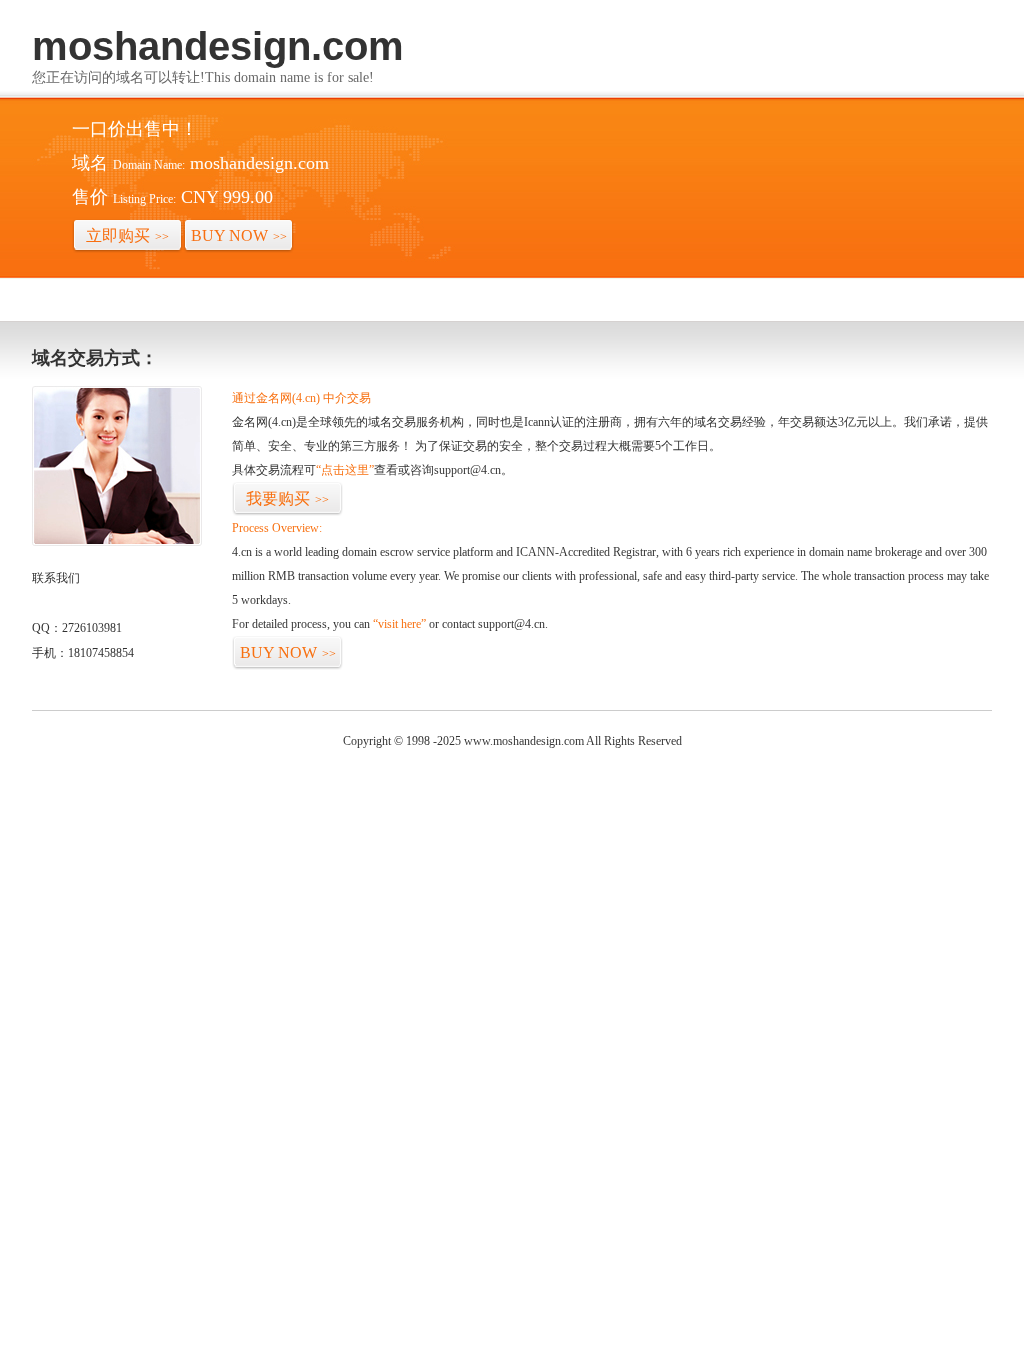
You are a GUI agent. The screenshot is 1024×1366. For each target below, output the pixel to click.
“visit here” (399, 624)
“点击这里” (345, 470)
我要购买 (287, 498)
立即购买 (127, 235)
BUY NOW (239, 235)
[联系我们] (117, 542)
